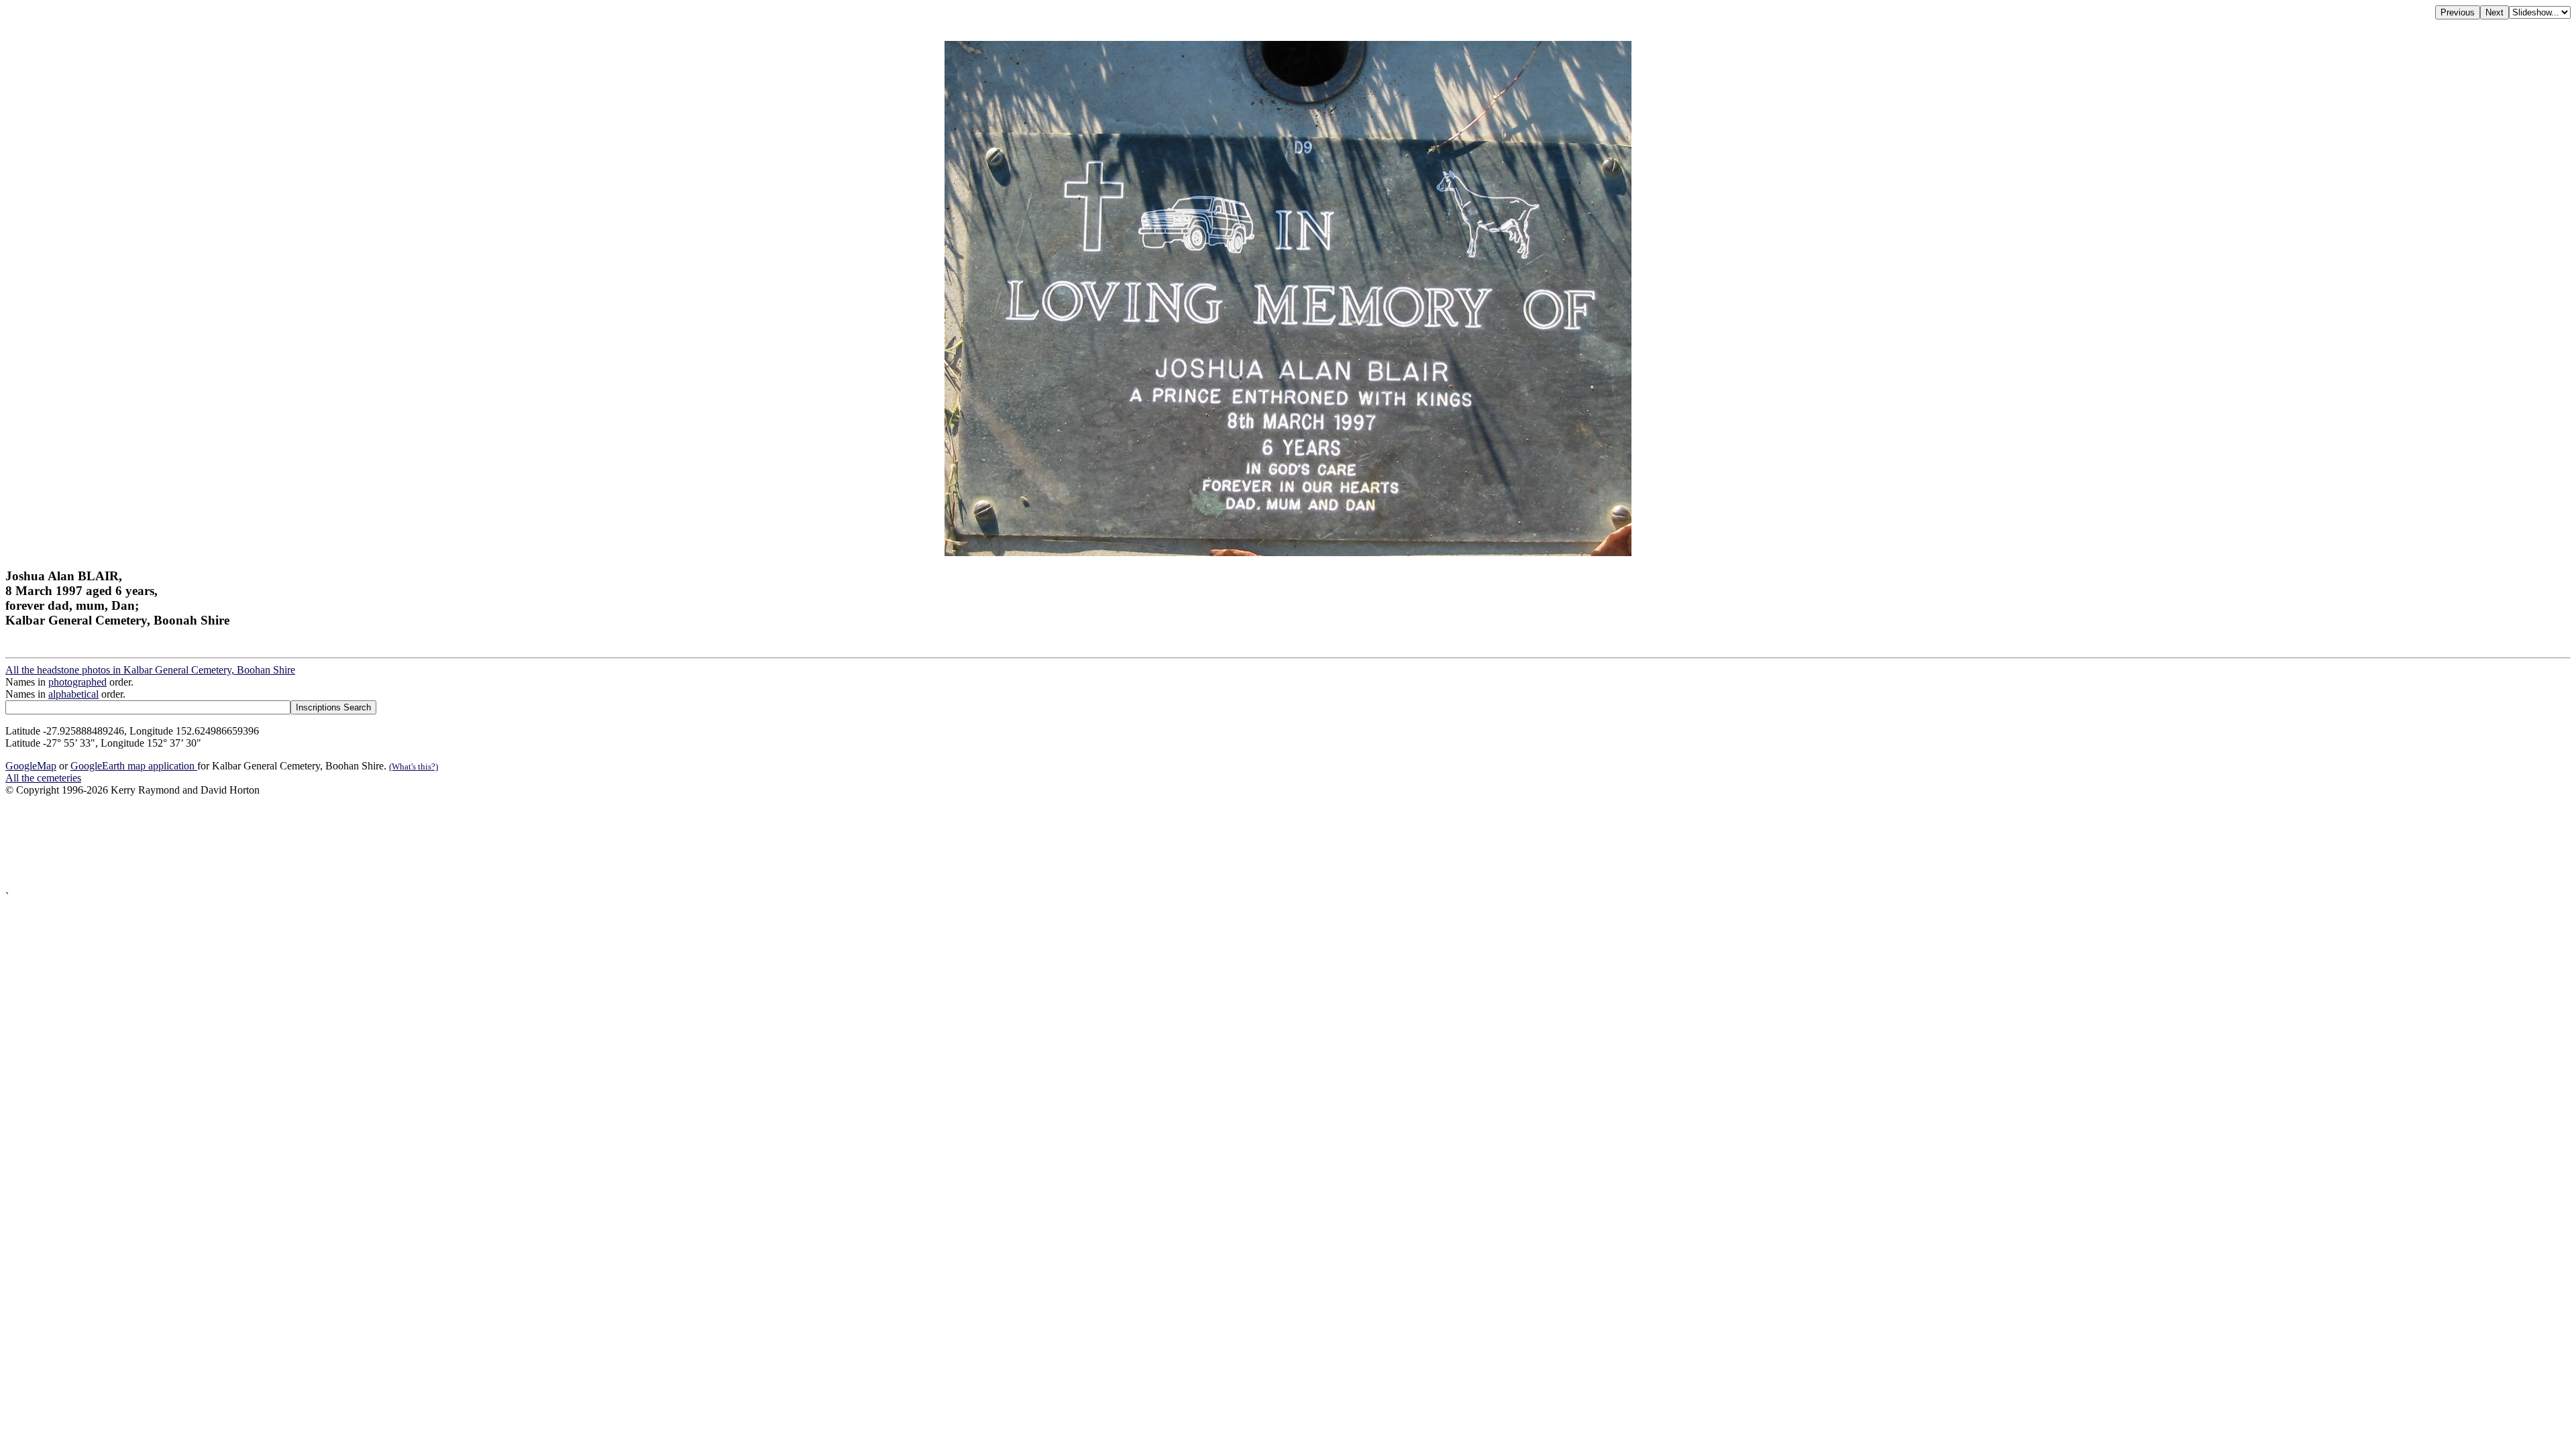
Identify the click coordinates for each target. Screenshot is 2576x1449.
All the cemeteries (43, 778)
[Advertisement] (408, 844)
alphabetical (73, 694)
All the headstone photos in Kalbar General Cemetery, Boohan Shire (150, 670)
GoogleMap (31, 766)
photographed (77, 682)
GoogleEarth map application (134, 766)
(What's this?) (414, 766)
